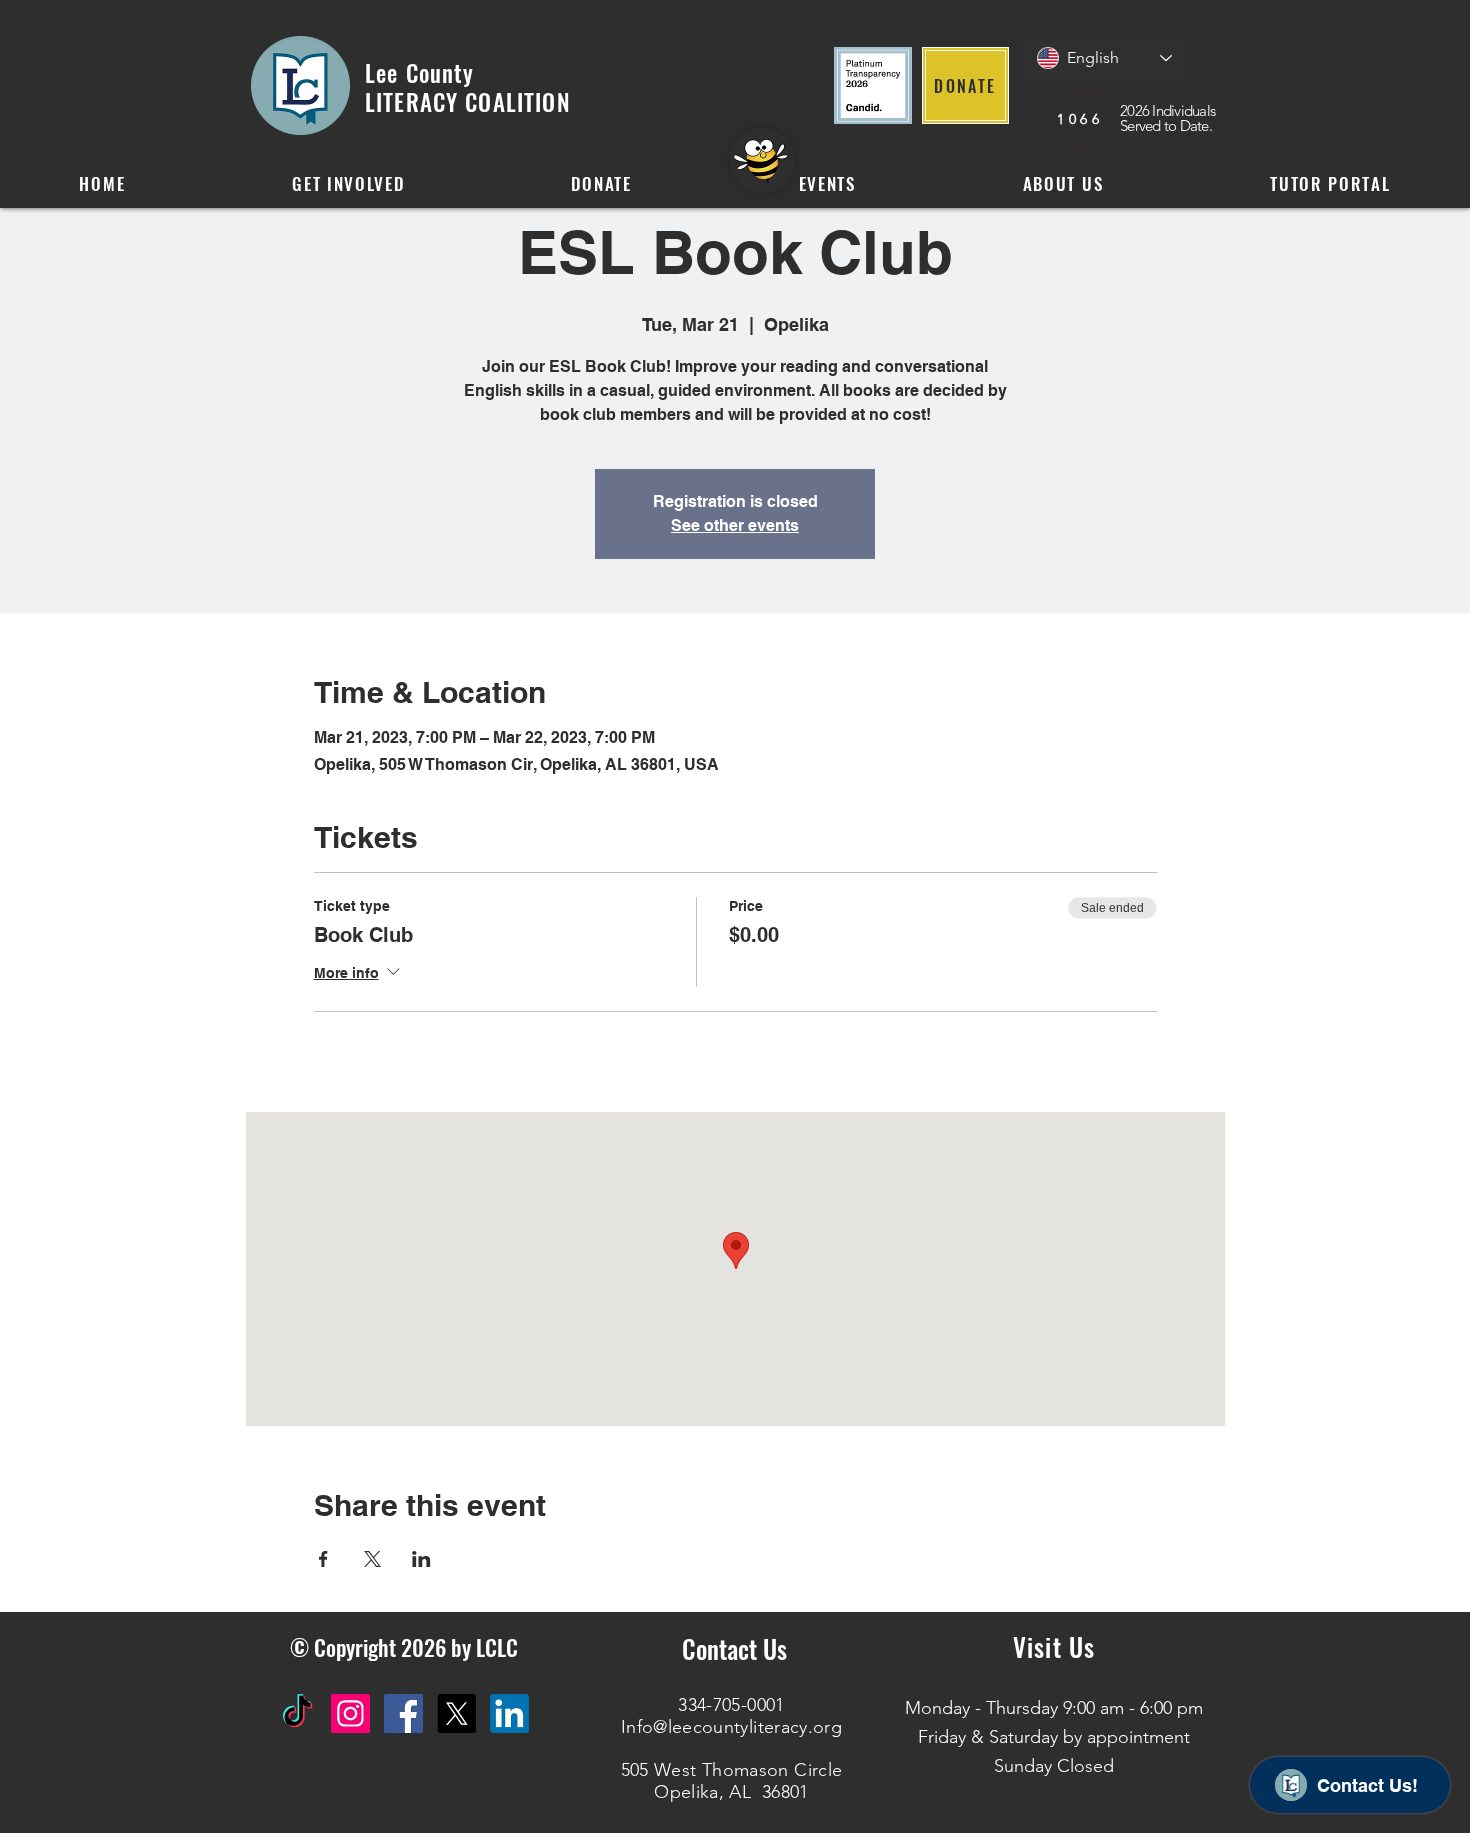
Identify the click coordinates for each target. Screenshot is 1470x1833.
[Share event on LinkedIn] (421, 1559)
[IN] (509, 1713)
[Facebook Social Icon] (403, 1713)
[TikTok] (297, 1713)
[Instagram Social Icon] (350, 1713)
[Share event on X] (372, 1559)
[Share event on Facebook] (323, 1559)
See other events (735, 525)
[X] (456, 1713)
